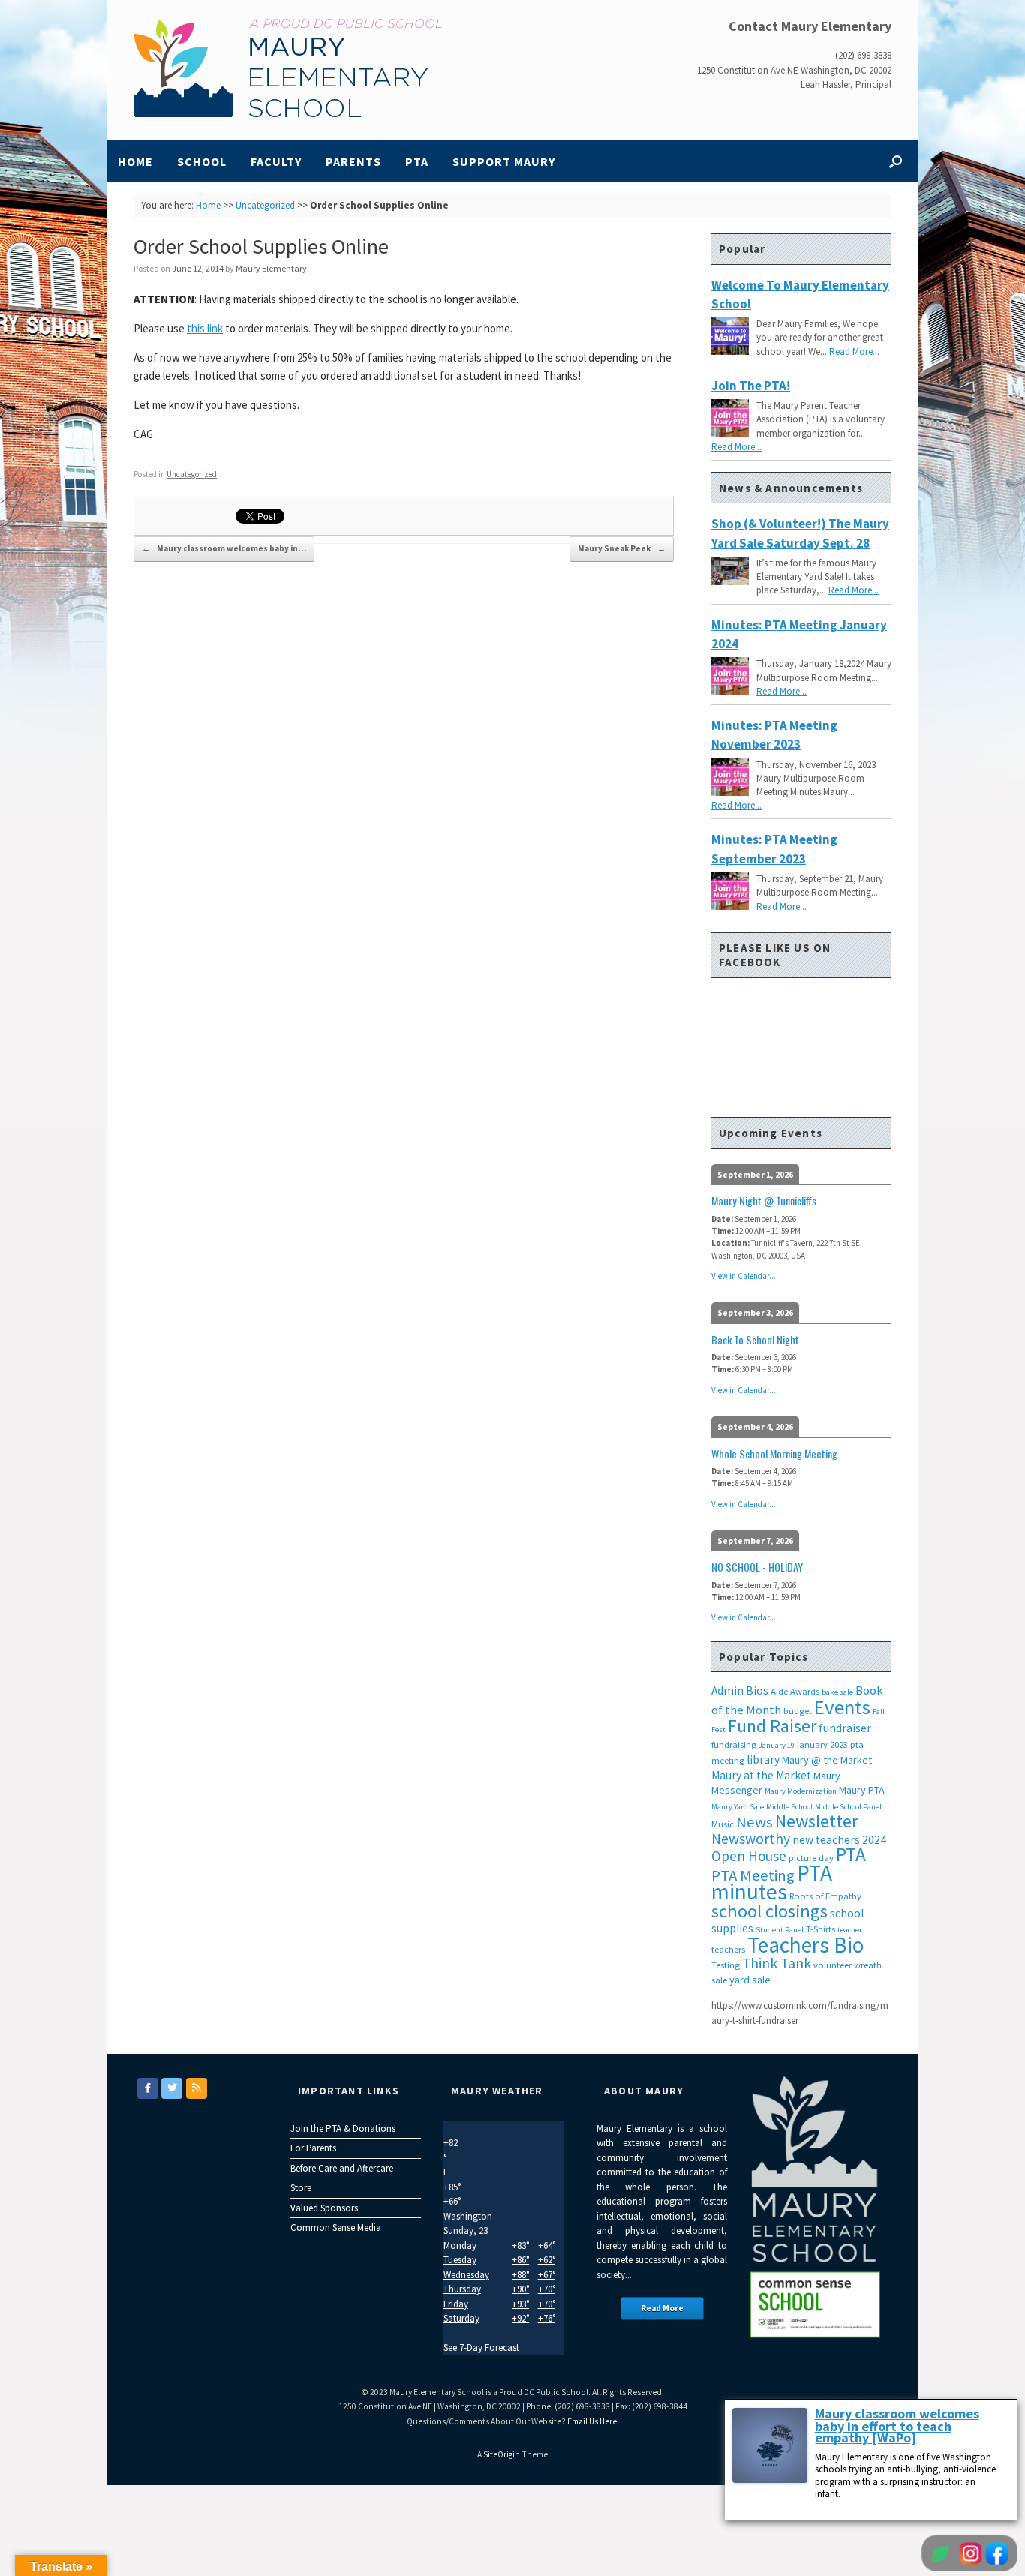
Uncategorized (265, 205)
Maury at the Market (761, 1775)
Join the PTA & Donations (343, 2129)
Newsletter (816, 1821)
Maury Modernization (801, 1791)
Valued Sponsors (324, 2208)
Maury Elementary (271, 268)
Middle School (789, 1807)
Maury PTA (862, 1790)
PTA (417, 161)
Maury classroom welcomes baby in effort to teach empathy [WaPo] (897, 2426)
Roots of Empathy (825, 1896)
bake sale (837, 1692)
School (202, 161)
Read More (662, 2308)
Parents (353, 161)
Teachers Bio (806, 1945)
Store (301, 2188)
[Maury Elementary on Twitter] (172, 2088)
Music (723, 1824)
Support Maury (504, 161)
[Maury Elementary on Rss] (197, 2088)
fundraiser (845, 1728)
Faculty (276, 161)
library (763, 1759)
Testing (726, 1965)
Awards (805, 1691)
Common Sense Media (336, 2228)
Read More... (854, 351)
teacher (850, 1930)
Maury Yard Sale (738, 1807)
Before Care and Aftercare (342, 2168)
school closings (770, 1911)
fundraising (734, 1744)
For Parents (313, 2148)
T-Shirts (821, 1929)
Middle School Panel (848, 1807)
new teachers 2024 (839, 1840)
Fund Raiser (772, 1726)
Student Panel (780, 1930)
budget (798, 1711)
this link (205, 328)
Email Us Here (592, 2421)
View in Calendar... (744, 1276)
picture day (811, 1858)
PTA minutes (772, 1882)
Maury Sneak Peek (622, 548)
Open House (749, 1856)
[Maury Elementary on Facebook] (148, 2088)
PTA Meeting (753, 1875)
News (754, 1822)
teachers (728, 1949)
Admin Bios (740, 1690)
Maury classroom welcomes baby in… (224, 548)
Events (842, 1707)
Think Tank (777, 1963)
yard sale (750, 1980)
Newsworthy (751, 1839)
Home (135, 161)
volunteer (833, 1965)
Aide (779, 1691)
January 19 (777, 1745)
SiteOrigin (502, 2454)
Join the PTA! (751, 386)
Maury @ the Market (827, 1760)
